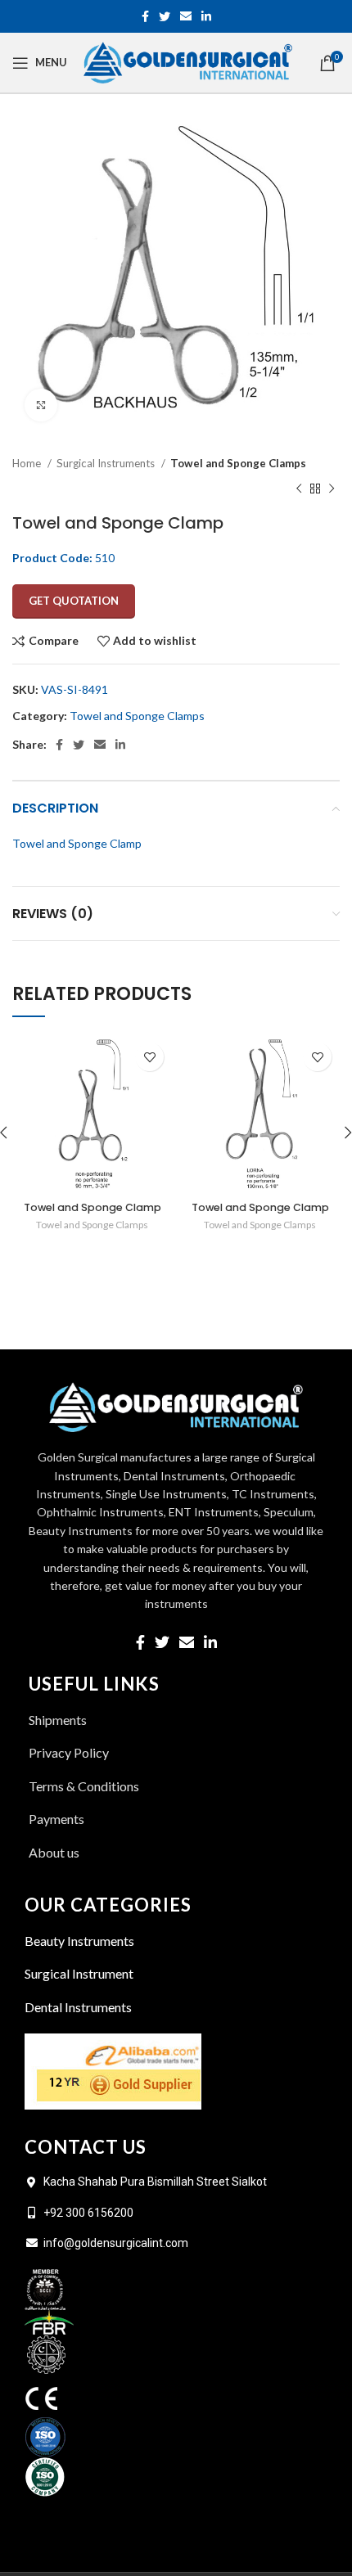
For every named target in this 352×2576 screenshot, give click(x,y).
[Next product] (332, 489)
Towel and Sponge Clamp (93, 1207)
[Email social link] (186, 16)
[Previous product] (299, 489)
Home (28, 463)
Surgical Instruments (107, 463)
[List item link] (176, 1853)
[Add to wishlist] (149, 1057)
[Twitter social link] (165, 16)
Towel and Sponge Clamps (238, 463)
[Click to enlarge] (41, 405)
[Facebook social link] (145, 16)
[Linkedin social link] (206, 16)
